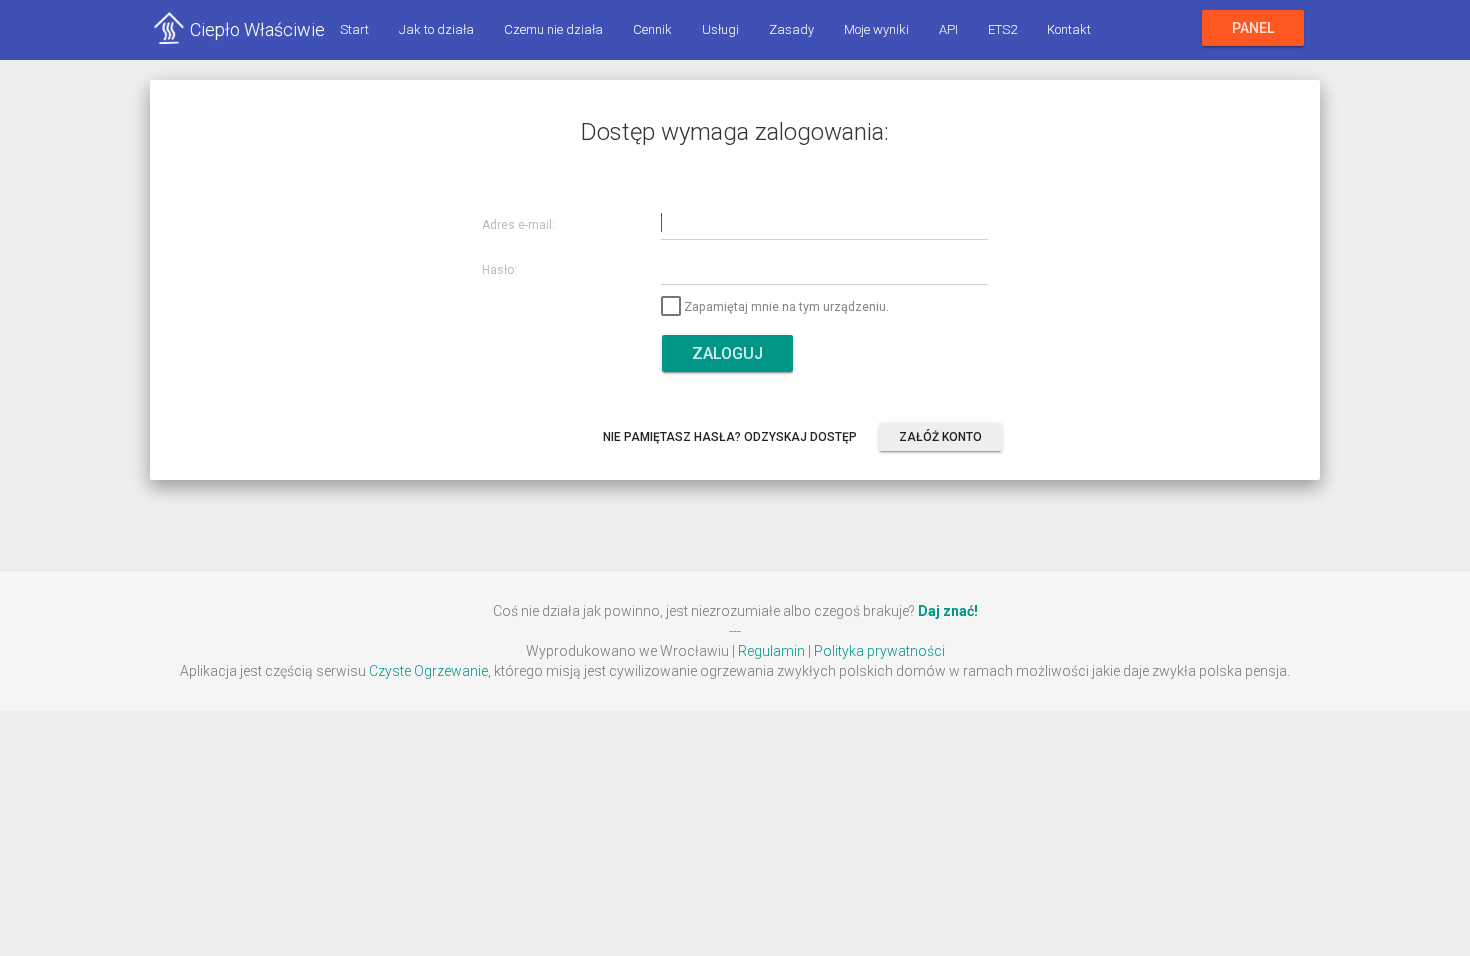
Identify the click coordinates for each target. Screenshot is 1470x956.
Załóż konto (940, 437)
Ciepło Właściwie (257, 29)
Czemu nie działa (553, 29)
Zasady (791, 29)
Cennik (652, 29)
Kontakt (1069, 29)
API (948, 29)
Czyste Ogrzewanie (428, 671)
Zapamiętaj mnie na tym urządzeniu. (786, 306)
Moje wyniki (876, 29)
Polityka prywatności (879, 651)
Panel (1253, 28)
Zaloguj (727, 353)
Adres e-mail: (518, 225)
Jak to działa (436, 29)
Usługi (720, 29)
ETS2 (1002, 29)
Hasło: (499, 270)
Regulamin (771, 651)
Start (354, 29)
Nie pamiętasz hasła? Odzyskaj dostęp (730, 437)
